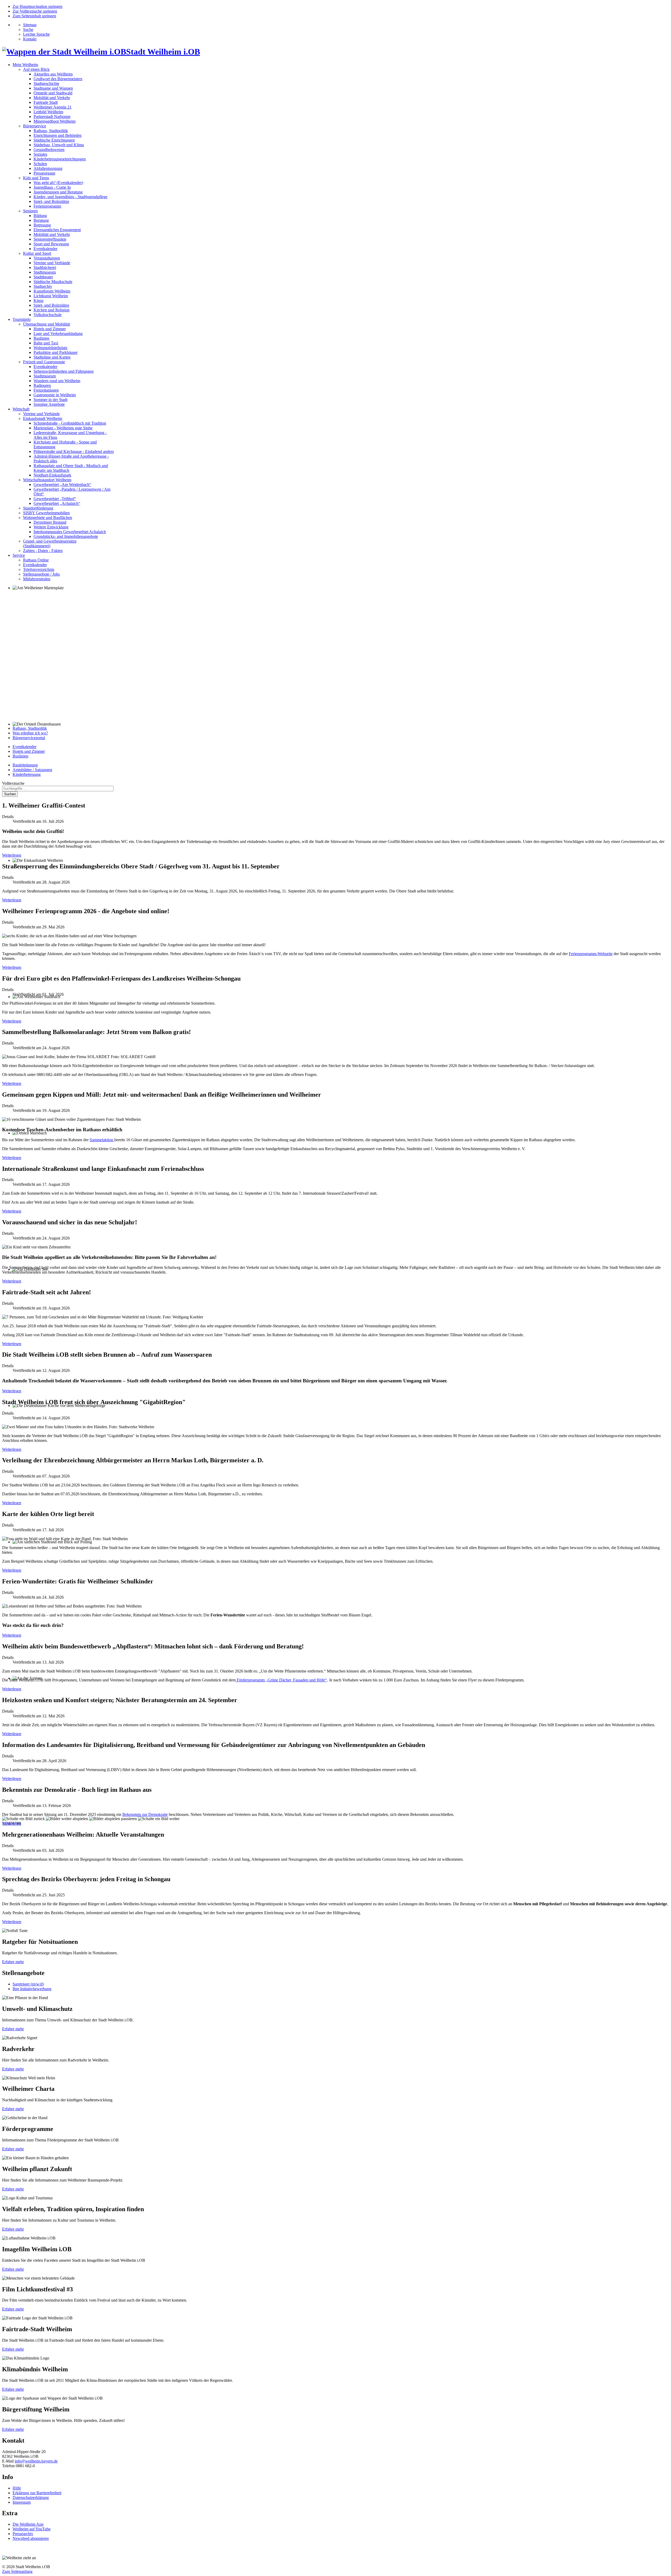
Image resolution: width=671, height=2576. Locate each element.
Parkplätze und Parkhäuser (56, 352)
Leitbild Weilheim (48, 112)
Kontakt (30, 39)
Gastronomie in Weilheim (55, 395)
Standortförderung (38, 508)
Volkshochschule (48, 315)
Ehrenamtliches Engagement (57, 230)
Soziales (40, 154)
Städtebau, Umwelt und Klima (59, 145)
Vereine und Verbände (52, 263)
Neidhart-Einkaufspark (52, 475)
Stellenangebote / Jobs (41, 574)
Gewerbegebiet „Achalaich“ (57, 503)
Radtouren (42, 385)
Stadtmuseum (45, 272)
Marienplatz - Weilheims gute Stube (63, 428)
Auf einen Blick (36, 69)
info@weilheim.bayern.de (36, 2461)
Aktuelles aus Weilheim (53, 74)
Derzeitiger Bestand (50, 522)
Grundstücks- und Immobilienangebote (66, 536)
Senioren (30, 211)
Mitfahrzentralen (37, 579)
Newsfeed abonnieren (31, 2538)
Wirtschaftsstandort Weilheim (47, 480)
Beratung (41, 220)
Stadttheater (43, 277)
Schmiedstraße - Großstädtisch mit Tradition (70, 423)
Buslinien (41, 338)
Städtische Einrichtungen (54, 140)
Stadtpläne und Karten (52, 357)
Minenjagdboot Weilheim (55, 121)
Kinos (39, 301)
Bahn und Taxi (46, 343)
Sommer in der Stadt (50, 400)
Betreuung (42, 225)
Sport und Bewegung (51, 244)
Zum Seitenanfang (17, 2571)
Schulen (40, 164)
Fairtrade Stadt (46, 102)
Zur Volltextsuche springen (35, 11)
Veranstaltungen (47, 258)
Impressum (22, 2502)
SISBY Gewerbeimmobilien (46, 513)
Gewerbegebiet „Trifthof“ (55, 499)
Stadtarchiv (43, 286)
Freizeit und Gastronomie (44, 362)
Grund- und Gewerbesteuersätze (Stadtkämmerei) (50, 543)
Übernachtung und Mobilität (47, 324)
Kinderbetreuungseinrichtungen (60, 159)
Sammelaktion (102, 1140)
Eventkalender (45, 249)
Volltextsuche (13, 783)
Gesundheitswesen (49, 150)
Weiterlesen (12, 855)
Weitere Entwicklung (51, 527)
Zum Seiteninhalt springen (34, 16)
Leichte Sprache (36, 34)
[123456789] (335, 654)
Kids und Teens (36, 178)
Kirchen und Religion (52, 310)
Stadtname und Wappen (53, 88)
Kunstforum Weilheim (52, 291)
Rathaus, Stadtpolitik (51, 131)
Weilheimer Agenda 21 (53, 107)
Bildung (40, 216)
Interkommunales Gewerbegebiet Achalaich (70, 532)
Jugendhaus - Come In (52, 187)
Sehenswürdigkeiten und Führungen (64, 371)
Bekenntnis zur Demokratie (145, 1814)
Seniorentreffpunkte (50, 239)
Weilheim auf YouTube (32, 2529)
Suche (28, 29)
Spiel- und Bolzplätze (51, 201)
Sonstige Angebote (49, 404)
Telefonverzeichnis (39, 569)
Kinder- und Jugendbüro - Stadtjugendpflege (71, 197)
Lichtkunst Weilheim (51, 296)
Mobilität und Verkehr (52, 98)
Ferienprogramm (47, 206)
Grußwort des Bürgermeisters (58, 79)
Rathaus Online (36, 560)
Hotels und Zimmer (50, 329)
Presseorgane (44, 173)
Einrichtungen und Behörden (58, 135)
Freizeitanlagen (46, 390)
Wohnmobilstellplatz (50, 348)
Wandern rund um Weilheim (57, 381)
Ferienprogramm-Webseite (591, 954)
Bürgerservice (35, 126)
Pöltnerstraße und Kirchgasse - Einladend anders (74, 451)
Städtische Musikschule (53, 282)
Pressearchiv (23, 2534)
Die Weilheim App (28, 2524)
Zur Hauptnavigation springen (37, 6)
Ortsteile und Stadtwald (53, 93)
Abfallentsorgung (48, 168)
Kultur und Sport (37, 253)
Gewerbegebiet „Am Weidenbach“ (62, 485)
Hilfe (17, 2488)
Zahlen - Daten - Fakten (43, 551)
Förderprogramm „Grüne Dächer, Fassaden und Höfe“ (281, 1680)
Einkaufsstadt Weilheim (43, 418)
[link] (23, 1819)
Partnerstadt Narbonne (52, 117)
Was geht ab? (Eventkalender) (58, 183)
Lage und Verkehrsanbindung (58, 334)
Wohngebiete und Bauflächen (48, 518)
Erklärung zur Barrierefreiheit (37, 2493)
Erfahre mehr (13, 1962)
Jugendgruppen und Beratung (58, 192)
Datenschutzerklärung (31, 2497)
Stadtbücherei (45, 267)
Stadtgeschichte (46, 83)
